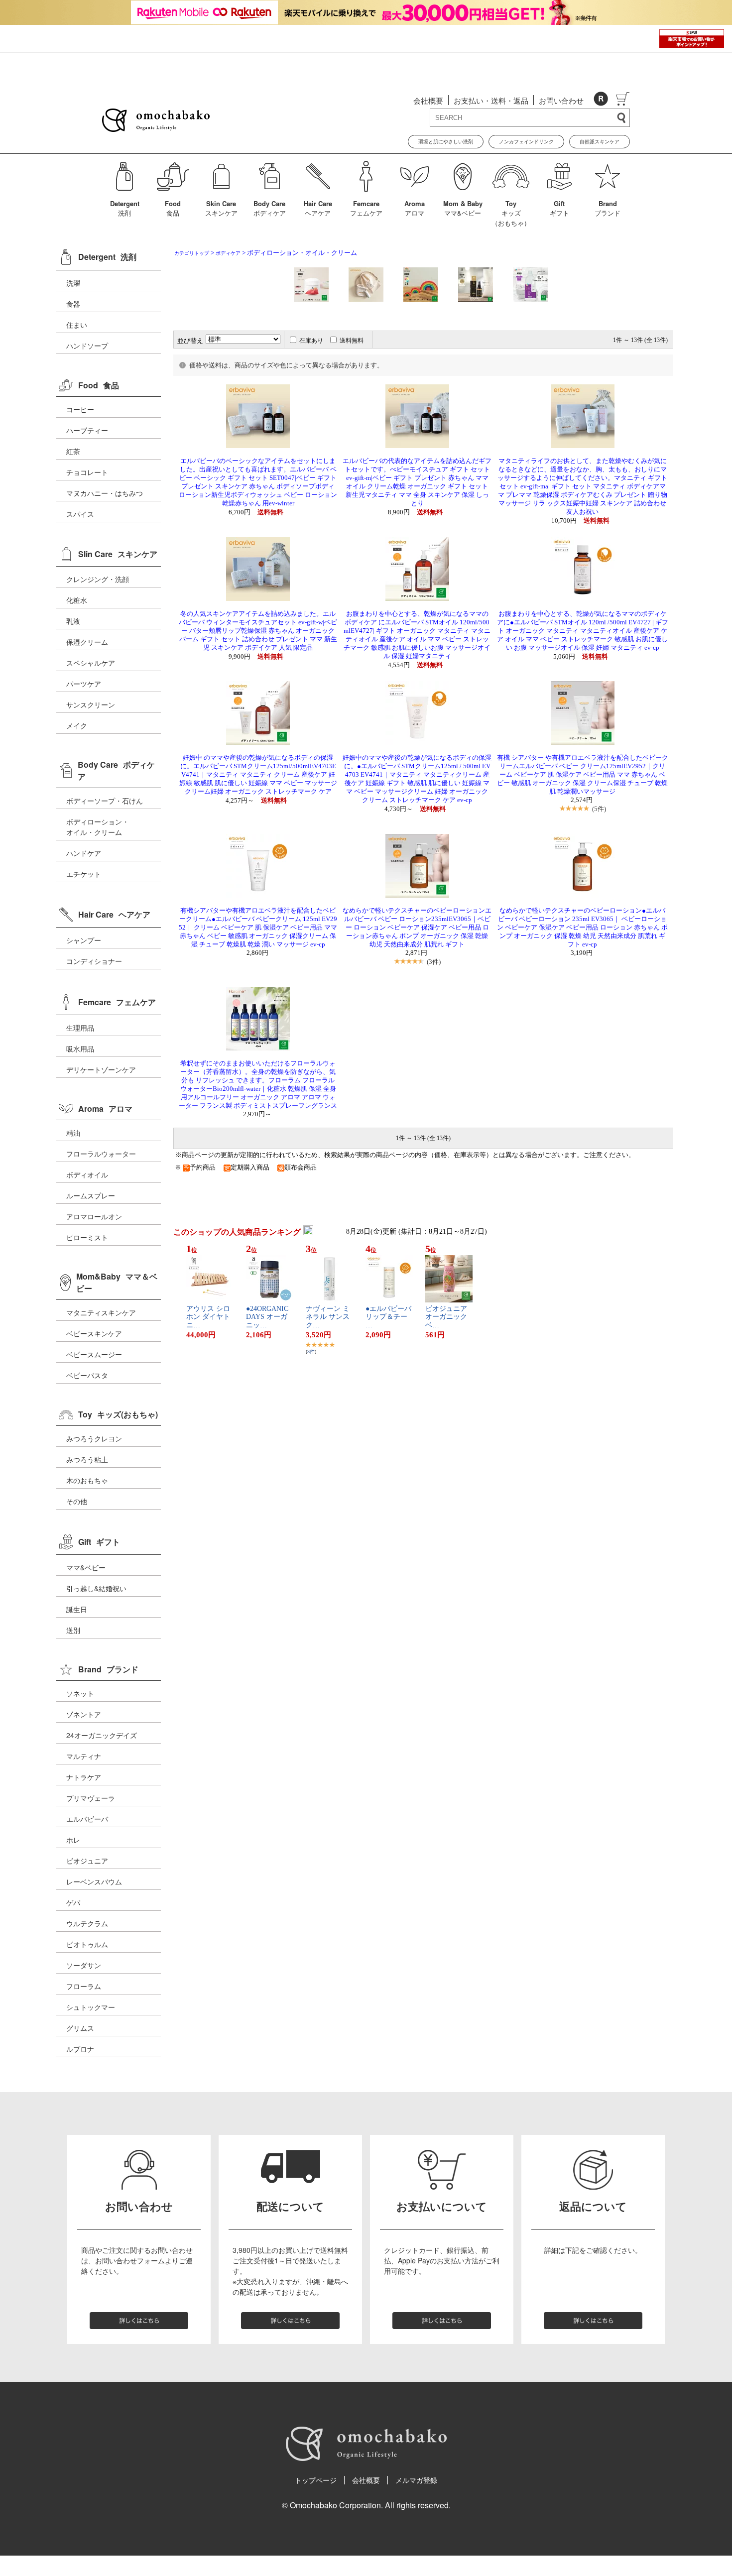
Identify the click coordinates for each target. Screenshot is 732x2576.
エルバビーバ (87, 1819)
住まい (77, 325)
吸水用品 (80, 1049)
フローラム (84, 1986)
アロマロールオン (94, 1216)
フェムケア (366, 208)
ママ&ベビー (463, 208)
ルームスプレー (91, 1195)
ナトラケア (84, 1777)
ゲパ (73, 1902)
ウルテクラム (87, 1923)
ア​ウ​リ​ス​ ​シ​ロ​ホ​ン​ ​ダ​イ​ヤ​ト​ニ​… (208, 1317)
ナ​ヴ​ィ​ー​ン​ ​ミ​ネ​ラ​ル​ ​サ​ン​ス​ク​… (328, 1317)
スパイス (80, 514)
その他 (77, 1501)
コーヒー (80, 409)
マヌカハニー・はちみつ (105, 493)
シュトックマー (91, 2007)
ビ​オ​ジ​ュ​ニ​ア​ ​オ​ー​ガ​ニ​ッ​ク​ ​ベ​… (447, 1317)
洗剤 (125, 208)
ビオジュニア (87, 1861)
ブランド (608, 208)
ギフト (559, 208)
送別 (73, 1630)
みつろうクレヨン (94, 1438)
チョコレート (87, 472)
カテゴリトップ (192, 253)
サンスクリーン (91, 704)
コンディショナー (94, 961)
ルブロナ (80, 2049)
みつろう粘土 (87, 1459)
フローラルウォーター (101, 1154)
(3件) (434, 962)
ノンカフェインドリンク (526, 141)
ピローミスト (87, 1237)
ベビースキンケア (94, 1333)
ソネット (80, 1693)
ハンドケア (84, 853)
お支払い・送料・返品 (491, 100)
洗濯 (73, 283)
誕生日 (77, 1609)
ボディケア (270, 208)
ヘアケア (318, 208)
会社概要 (428, 100)
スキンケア (221, 208)
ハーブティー (87, 430)
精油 (73, 1133)
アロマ (415, 208)
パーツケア (84, 684)
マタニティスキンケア (101, 1312)
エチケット (84, 874)
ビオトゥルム (87, 1944)
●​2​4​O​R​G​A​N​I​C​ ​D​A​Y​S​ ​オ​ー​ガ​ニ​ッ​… (268, 1317)
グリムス (80, 2028)
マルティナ (84, 1756)
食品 (173, 208)
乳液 (73, 621)
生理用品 (80, 1028)
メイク (77, 725)
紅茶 (73, 451)
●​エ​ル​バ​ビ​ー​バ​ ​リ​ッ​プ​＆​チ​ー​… (388, 1317)
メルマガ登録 (416, 2480)
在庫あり (311, 341)
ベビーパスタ (87, 1375)
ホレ (73, 1840)
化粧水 (77, 600)
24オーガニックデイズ (102, 1735)
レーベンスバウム (94, 1881)
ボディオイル (87, 1174)
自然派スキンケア (600, 141)
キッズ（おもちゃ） (511, 213)
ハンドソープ (87, 346)
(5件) (599, 809)
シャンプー (84, 940)
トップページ (316, 2480)
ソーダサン (84, 1965)
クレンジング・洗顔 (98, 579)
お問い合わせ (561, 100)
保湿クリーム (87, 642)
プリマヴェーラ (91, 1798)
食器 (73, 304)
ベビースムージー (94, 1354)
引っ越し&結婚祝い (96, 1588)
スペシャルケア (91, 663)
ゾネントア (84, 1714)
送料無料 (352, 341)
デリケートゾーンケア (101, 1069)
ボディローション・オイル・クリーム (98, 827)
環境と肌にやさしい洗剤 (446, 141)
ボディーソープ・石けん (105, 801)
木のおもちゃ (87, 1480)
